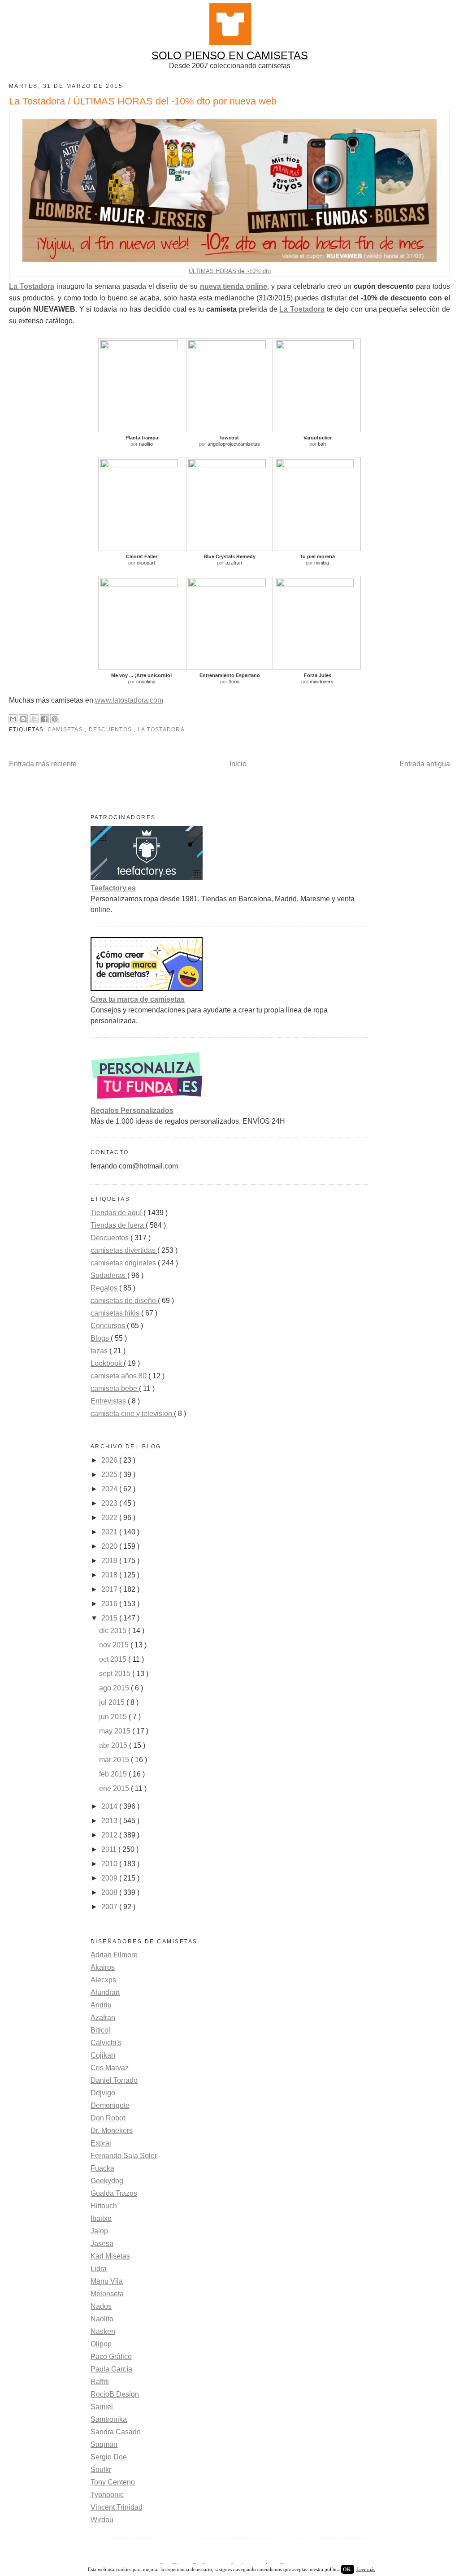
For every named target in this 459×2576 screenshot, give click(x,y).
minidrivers (322, 682)
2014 (110, 1806)
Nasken (103, 2331)
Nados (101, 2306)
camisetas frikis (116, 1313)
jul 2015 (113, 1702)
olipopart (146, 563)
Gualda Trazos (114, 2193)
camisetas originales (124, 1263)
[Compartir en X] (34, 719)
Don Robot (108, 2118)
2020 (110, 1546)
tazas (100, 1351)
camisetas (66, 730)
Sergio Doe (109, 2457)
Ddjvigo (103, 2093)
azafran (234, 563)
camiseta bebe (115, 1388)
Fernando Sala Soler (124, 2156)
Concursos (109, 1326)
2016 (110, 1604)
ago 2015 (115, 1688)
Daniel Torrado (114, 2080)
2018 (110, 1575)
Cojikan (103, 2055)
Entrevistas (109, 1401)
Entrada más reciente (43, 764)
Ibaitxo (101, 2218)
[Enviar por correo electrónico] (13, 719)
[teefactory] (147, 877)
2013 (110, 1821)
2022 (110, 1518)
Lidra (99, 2269)
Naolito (102, 2319)
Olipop (101, 2344)
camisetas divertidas (124, 1250)
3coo (234, 682)
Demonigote (110, 2105)
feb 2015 (114, 1774)
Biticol (100, 2030)
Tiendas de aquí (117, 1213)
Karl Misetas (110, 2256)
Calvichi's (106, 2043)
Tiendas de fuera (118, 1225)
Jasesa (102, 2244)
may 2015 (116, 1731)
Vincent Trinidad (117, 2507)
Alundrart (105, 1992)
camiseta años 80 (119, 1376)
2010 (110, 1864)
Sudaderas (109, 1275)
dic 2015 (114, 1631)
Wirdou (102, 2520)
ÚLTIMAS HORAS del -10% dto (230, 271)
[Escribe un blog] (23, 719)
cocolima (146, 682)
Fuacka (102, 2168)
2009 (110, 1878)
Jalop (99, 2231)
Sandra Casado (116, 2432)
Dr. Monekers (112, 2131)
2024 (110, 1489)
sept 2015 (116, 1674)
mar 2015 (115, 1760)
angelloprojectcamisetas (234, 444)
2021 (110, 1532)
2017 (110, 1589)
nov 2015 (115, 1645)
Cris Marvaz (110, 2068)
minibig (322, 563)
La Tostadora (161, 730)
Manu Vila (107, 2281)
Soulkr (101, 2470)
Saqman (104, 2444)
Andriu (101, 2005)
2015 (110, 1618)
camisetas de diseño (124, 1301)
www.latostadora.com (129, 700)
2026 (110, 1460)
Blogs (101, 1338)
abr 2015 (114, 1745)
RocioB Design (115, 2394)
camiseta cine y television (132, 1414)
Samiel (102, 2407)
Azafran (103, 2018)
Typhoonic (107, 2495)
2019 (110, 1561)
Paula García (111, 2369)
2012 (110, 1835)
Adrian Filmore (114, 1955)
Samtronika (109, 2419)
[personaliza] (147, 1100)
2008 (110, 1892)
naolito (146, 444)
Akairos (103, 1967)
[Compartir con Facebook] (44, 719)
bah (322, 444)
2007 (110, 1907)
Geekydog (107, 2181)
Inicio (238, 764)
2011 (110, 1849)
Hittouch (104, 2206)
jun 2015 (114, 1717)
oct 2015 (114, 1659)
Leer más (366, 2569)
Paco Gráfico (111, 2357)
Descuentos (111, 730)
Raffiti (100, 2382)
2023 (110, 1503)
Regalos (105, 1288)
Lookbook (107, 1363)
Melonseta (107, 2294)
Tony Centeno (113, 2482)
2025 (110, 1475)
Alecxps (103, 1980)
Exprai (101, 2143)
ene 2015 (115, 1788)
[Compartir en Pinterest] (55, 719)
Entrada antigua (425, 764)
